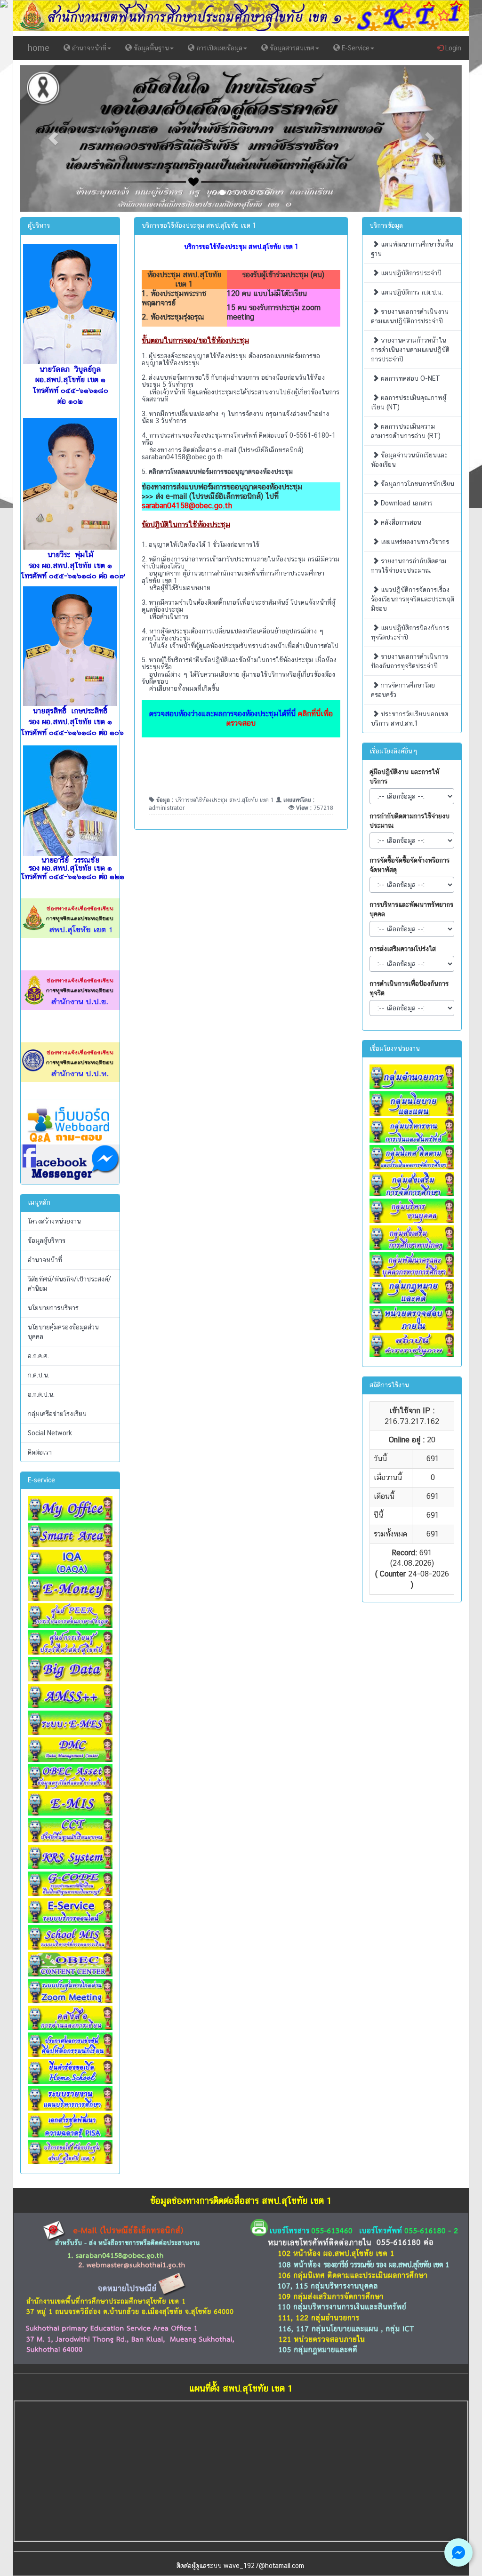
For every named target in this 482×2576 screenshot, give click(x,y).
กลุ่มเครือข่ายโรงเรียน (57, 1414)
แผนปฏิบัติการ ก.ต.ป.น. (411, 292)
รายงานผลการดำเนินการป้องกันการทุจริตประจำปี (410, 661)
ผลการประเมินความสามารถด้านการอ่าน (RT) (406, 431)
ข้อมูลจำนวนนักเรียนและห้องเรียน (409, 460)
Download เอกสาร (406, 503)
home (39, 48)
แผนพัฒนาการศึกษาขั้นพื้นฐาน (412, 249)
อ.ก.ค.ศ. (38, 1356)
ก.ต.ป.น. (39, 1375)
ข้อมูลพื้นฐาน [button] (150, 48)
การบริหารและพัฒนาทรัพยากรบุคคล (411, 909)
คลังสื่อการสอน (400, 522)
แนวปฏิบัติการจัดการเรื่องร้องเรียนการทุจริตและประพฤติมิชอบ (413, 599)
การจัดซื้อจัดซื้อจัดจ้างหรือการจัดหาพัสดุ (410, 865)
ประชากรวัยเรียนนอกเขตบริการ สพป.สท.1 (410, 719)
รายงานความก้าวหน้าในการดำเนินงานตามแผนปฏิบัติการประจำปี (410, 350)
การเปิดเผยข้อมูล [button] (218, 48)
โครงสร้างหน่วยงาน (54, 1221)
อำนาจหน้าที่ (45, 1260)
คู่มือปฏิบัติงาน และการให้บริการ (404, 776)
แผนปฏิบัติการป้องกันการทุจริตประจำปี (410, 632)
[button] (53, 139)
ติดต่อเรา (40, 1452)
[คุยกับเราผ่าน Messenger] (458, 2552)
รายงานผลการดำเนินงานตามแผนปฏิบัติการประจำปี (410, 316)
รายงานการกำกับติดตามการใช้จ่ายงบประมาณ (409, 566)
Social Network (50, 1433)
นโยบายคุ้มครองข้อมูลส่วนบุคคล (63, 1332)
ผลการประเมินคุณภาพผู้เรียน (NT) (409, 402)
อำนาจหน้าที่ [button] (88, 48)
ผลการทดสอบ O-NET (410, 378)
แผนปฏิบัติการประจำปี (410, 273)
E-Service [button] (355, 48)
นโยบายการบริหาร (53, 1308)
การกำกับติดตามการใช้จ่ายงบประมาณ (410, 821)
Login (452, 48)
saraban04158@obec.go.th (182, 457)
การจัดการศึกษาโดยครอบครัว (403, 690)
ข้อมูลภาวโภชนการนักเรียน (417, 484)
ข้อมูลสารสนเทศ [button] (291, 48)
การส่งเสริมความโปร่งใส (403, 949)
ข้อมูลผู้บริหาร (47, 1240)
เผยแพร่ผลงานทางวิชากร (414, 542)
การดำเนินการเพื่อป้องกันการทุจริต (409, 988)
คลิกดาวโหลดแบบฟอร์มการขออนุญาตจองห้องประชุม (221, 472)
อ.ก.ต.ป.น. (41, 1394)
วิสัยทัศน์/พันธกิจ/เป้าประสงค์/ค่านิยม (69, 1284)
